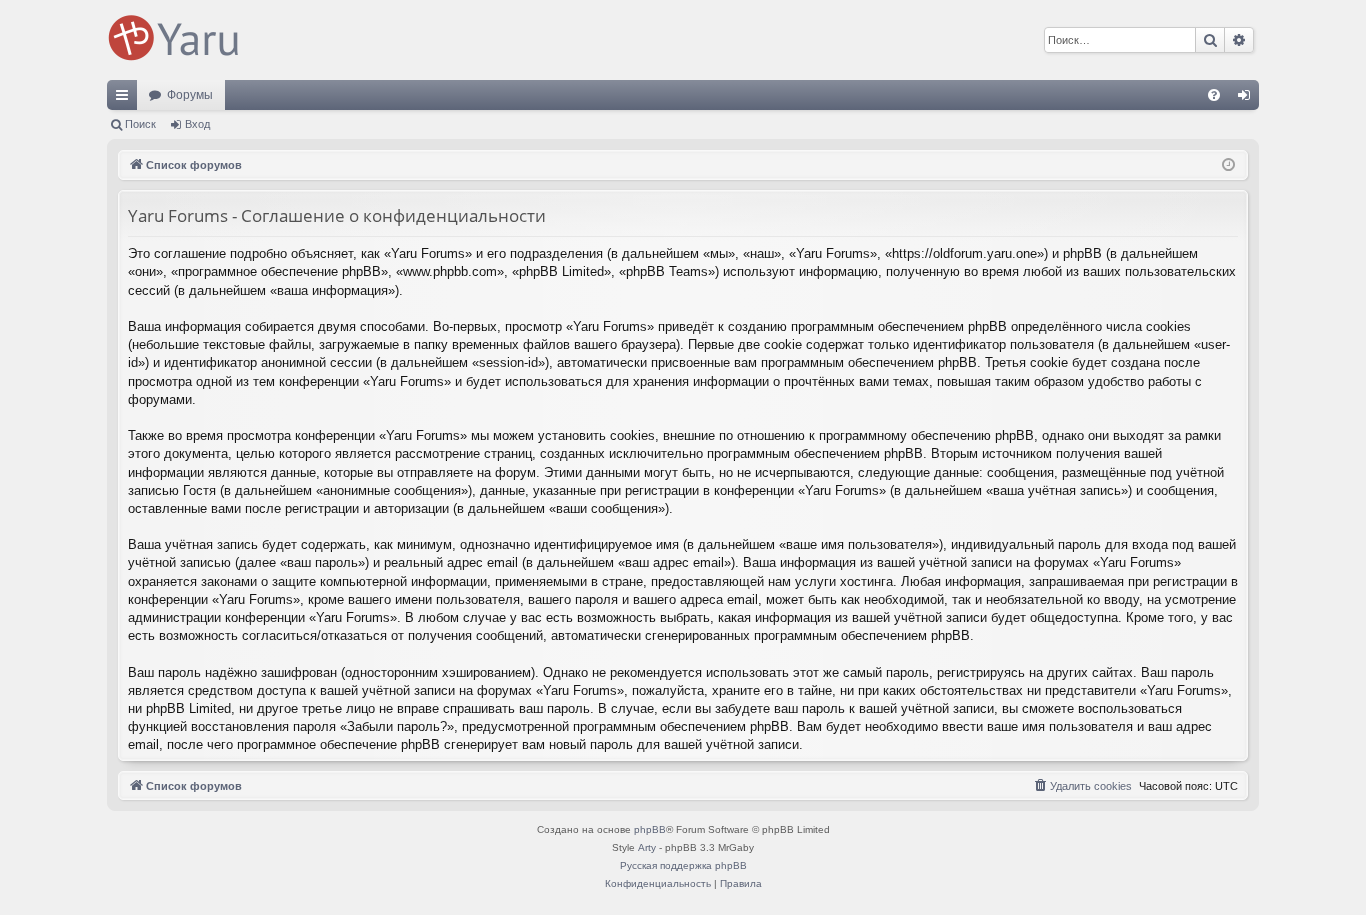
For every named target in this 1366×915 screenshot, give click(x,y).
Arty (647, 847)
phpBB (650, 829)
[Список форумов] (177, 40)
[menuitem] (1214, 95)
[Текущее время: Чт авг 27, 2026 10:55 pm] (1228, 165)
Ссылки (126, 99)
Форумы (190, 95)
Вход (197, 124)
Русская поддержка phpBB (683, 865)
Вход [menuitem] (1248, 99)
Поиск (140, 124)
